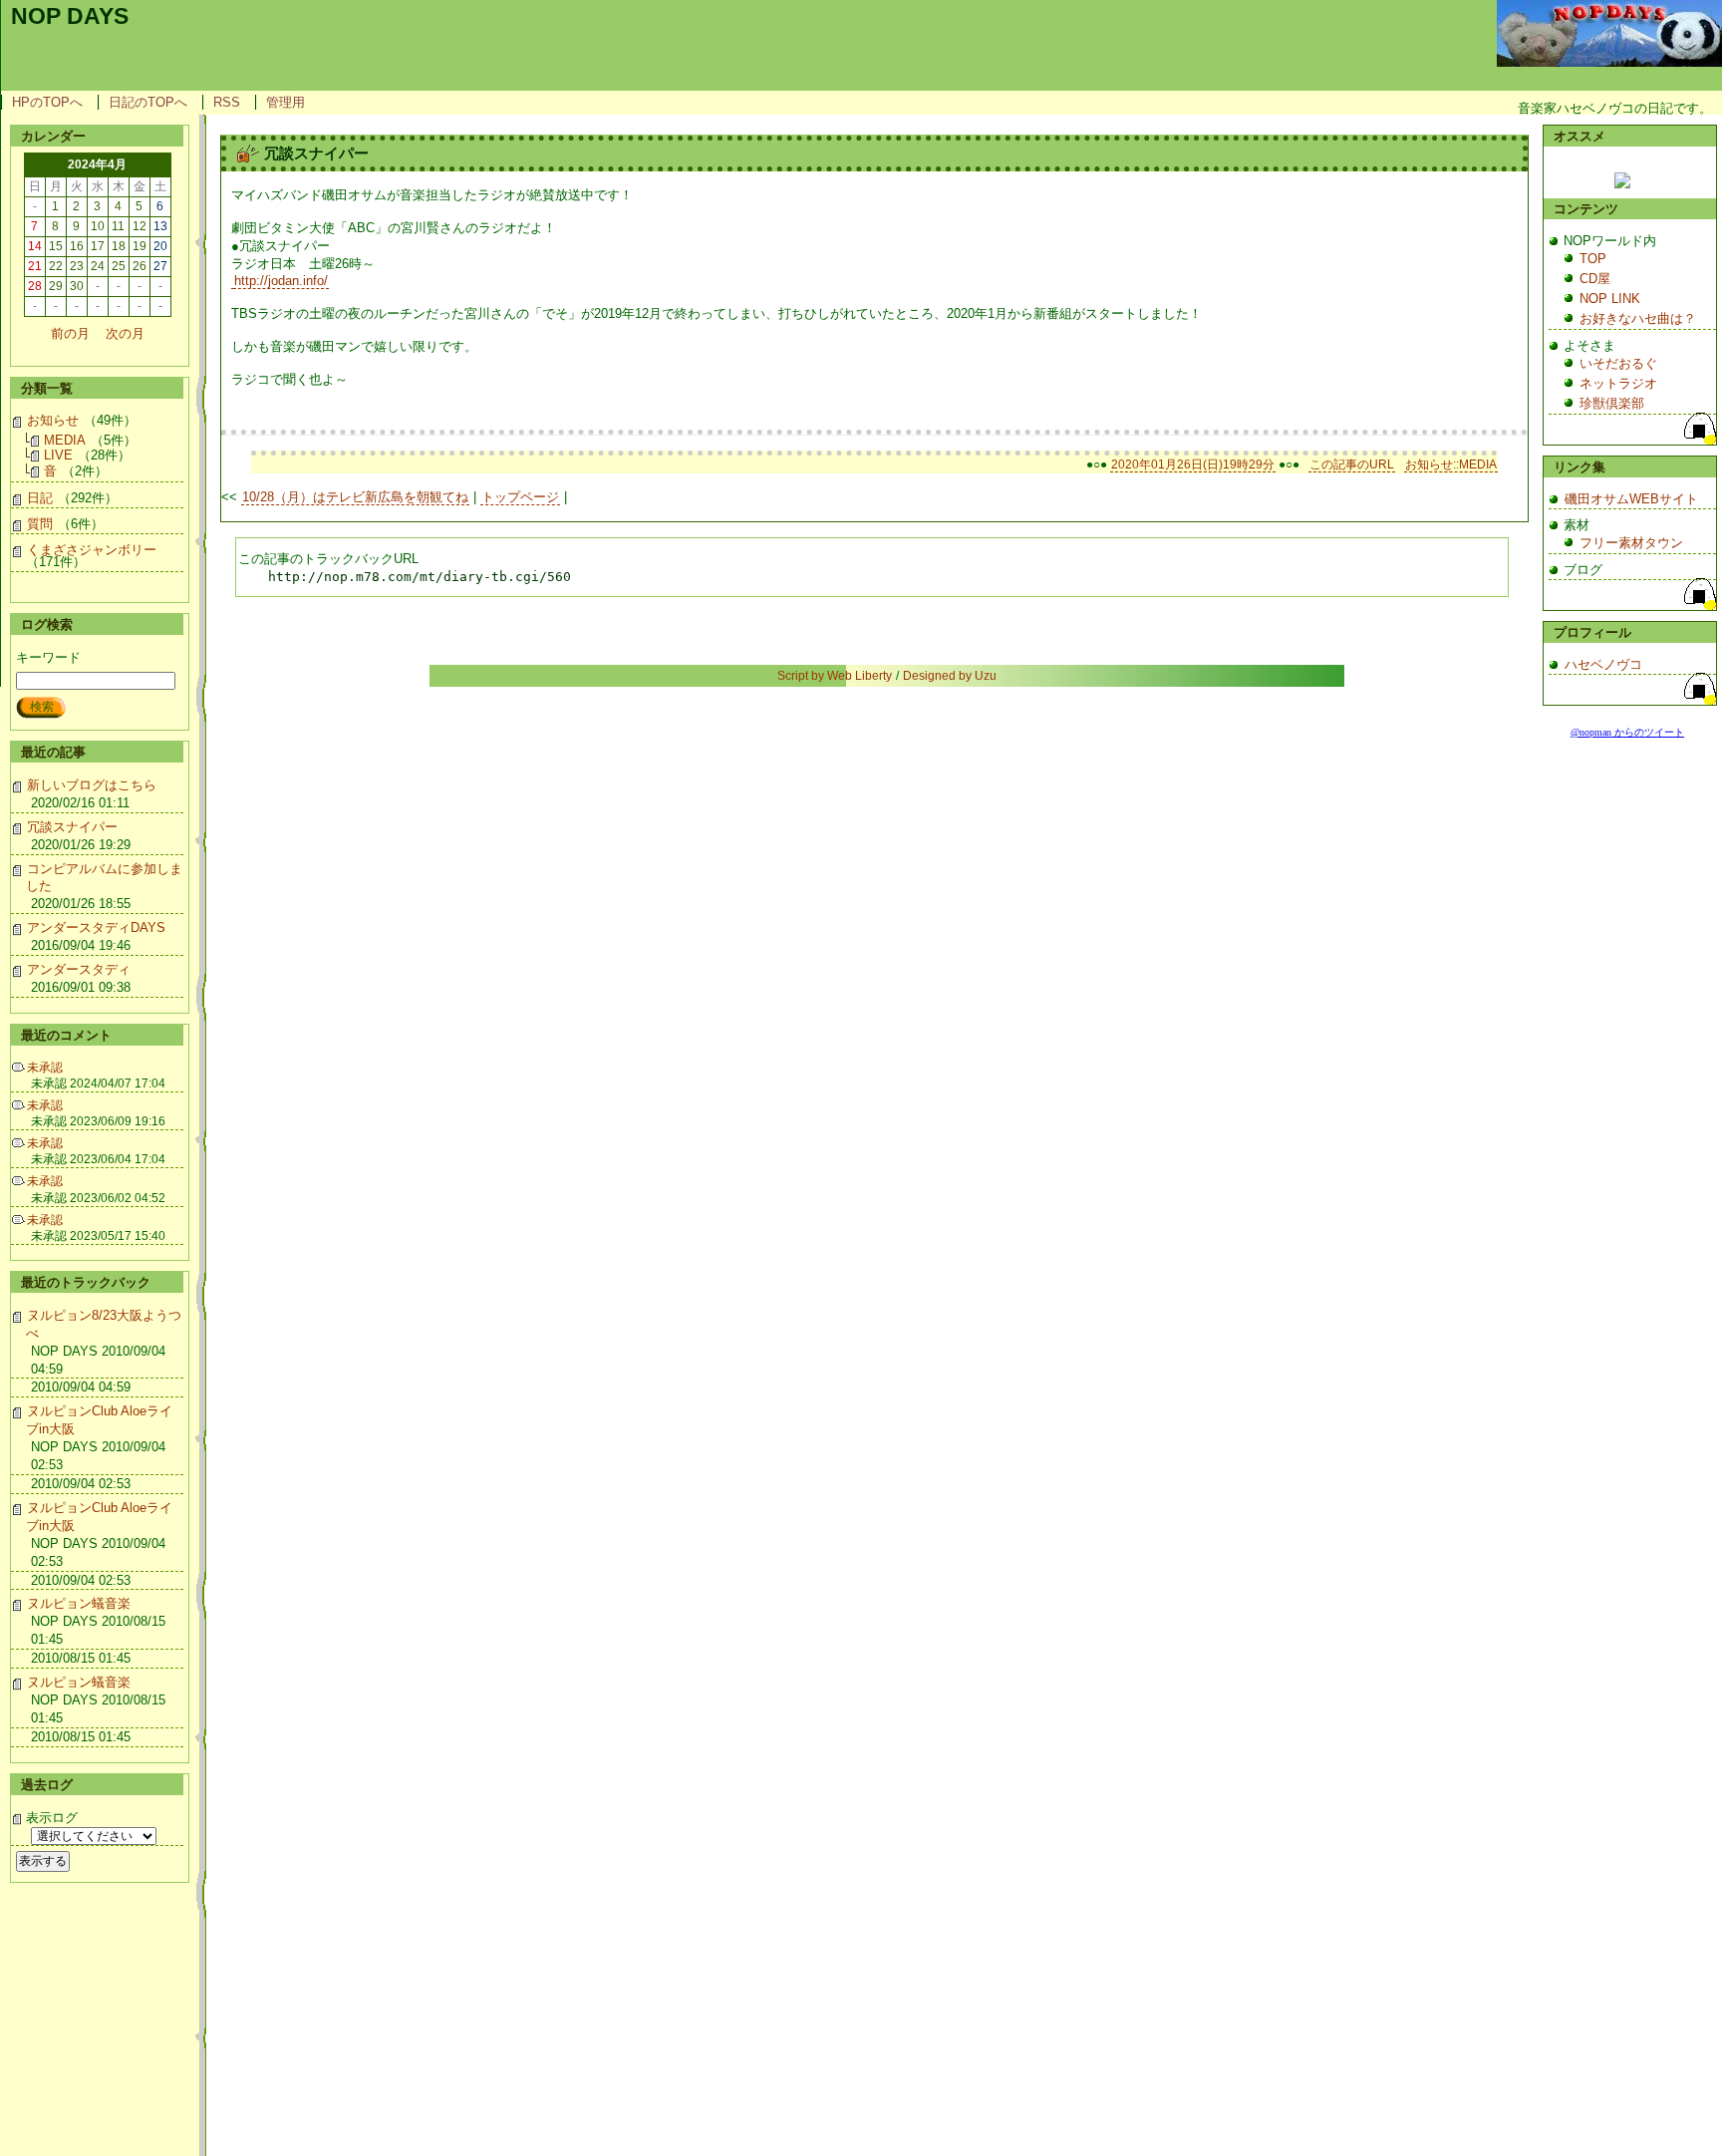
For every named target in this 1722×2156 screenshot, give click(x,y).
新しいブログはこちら (92, 785)
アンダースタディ (79, 969)
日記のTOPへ (148, 102)
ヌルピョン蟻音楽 (79, 1603)
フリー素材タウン (1631, 543)
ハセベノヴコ (1603, 664)
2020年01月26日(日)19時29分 (1193, 464)
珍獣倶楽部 (1612, 403)
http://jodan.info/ (281, 281)
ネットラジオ (1618, 383)
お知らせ (53, 420)
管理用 (286, 102)
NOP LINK (1610, 299)
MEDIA (65, 440)
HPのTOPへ (47, 102)
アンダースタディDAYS (96, 927)
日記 (40, 498)
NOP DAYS (70, 15)
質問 (40, 524)
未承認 (45, 1068)
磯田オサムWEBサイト (1631, 499)
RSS (227, 102)
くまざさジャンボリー (92, 550)
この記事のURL (1352, 464)
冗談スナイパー (72, 827)
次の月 (125, 333)
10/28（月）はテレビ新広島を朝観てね (355, 497)
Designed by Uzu (950, 676)
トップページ (520, 497)
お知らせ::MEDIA (1451, 464)
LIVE (58, 455)
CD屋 (1595, 279)
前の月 (70, 333)
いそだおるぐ (1618, 363)
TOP (1593, 259)
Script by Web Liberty (835, 676)
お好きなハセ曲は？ (1638, 318)
